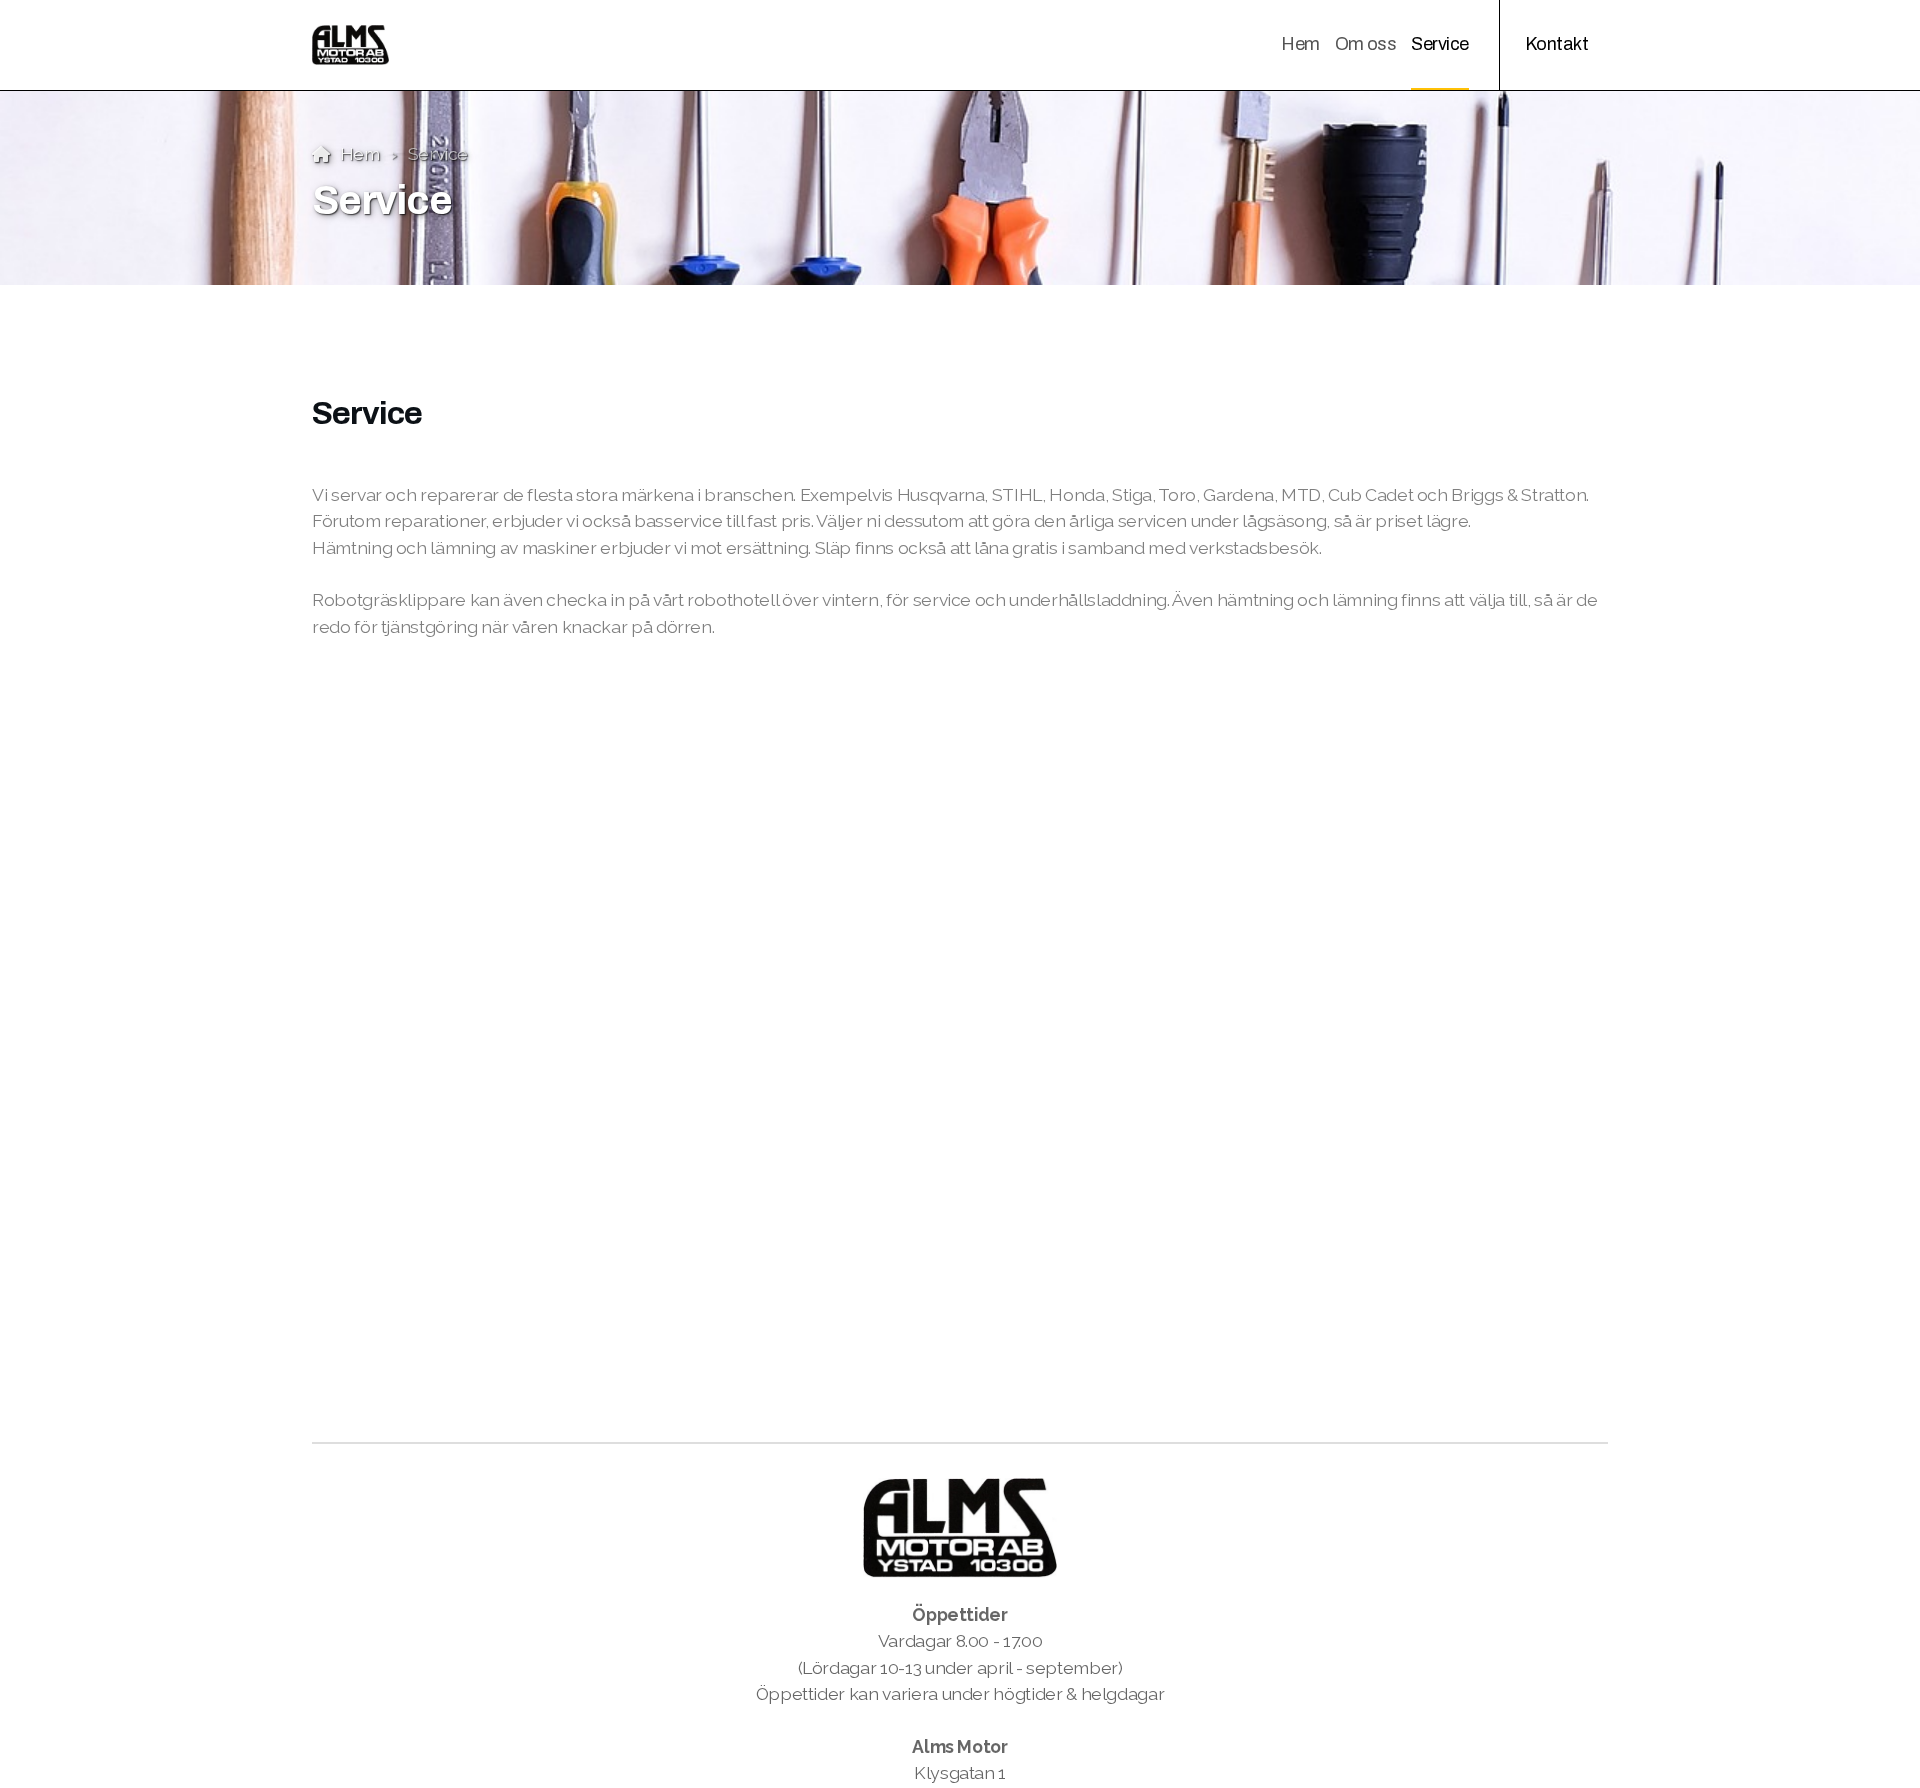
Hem (360, 153)
